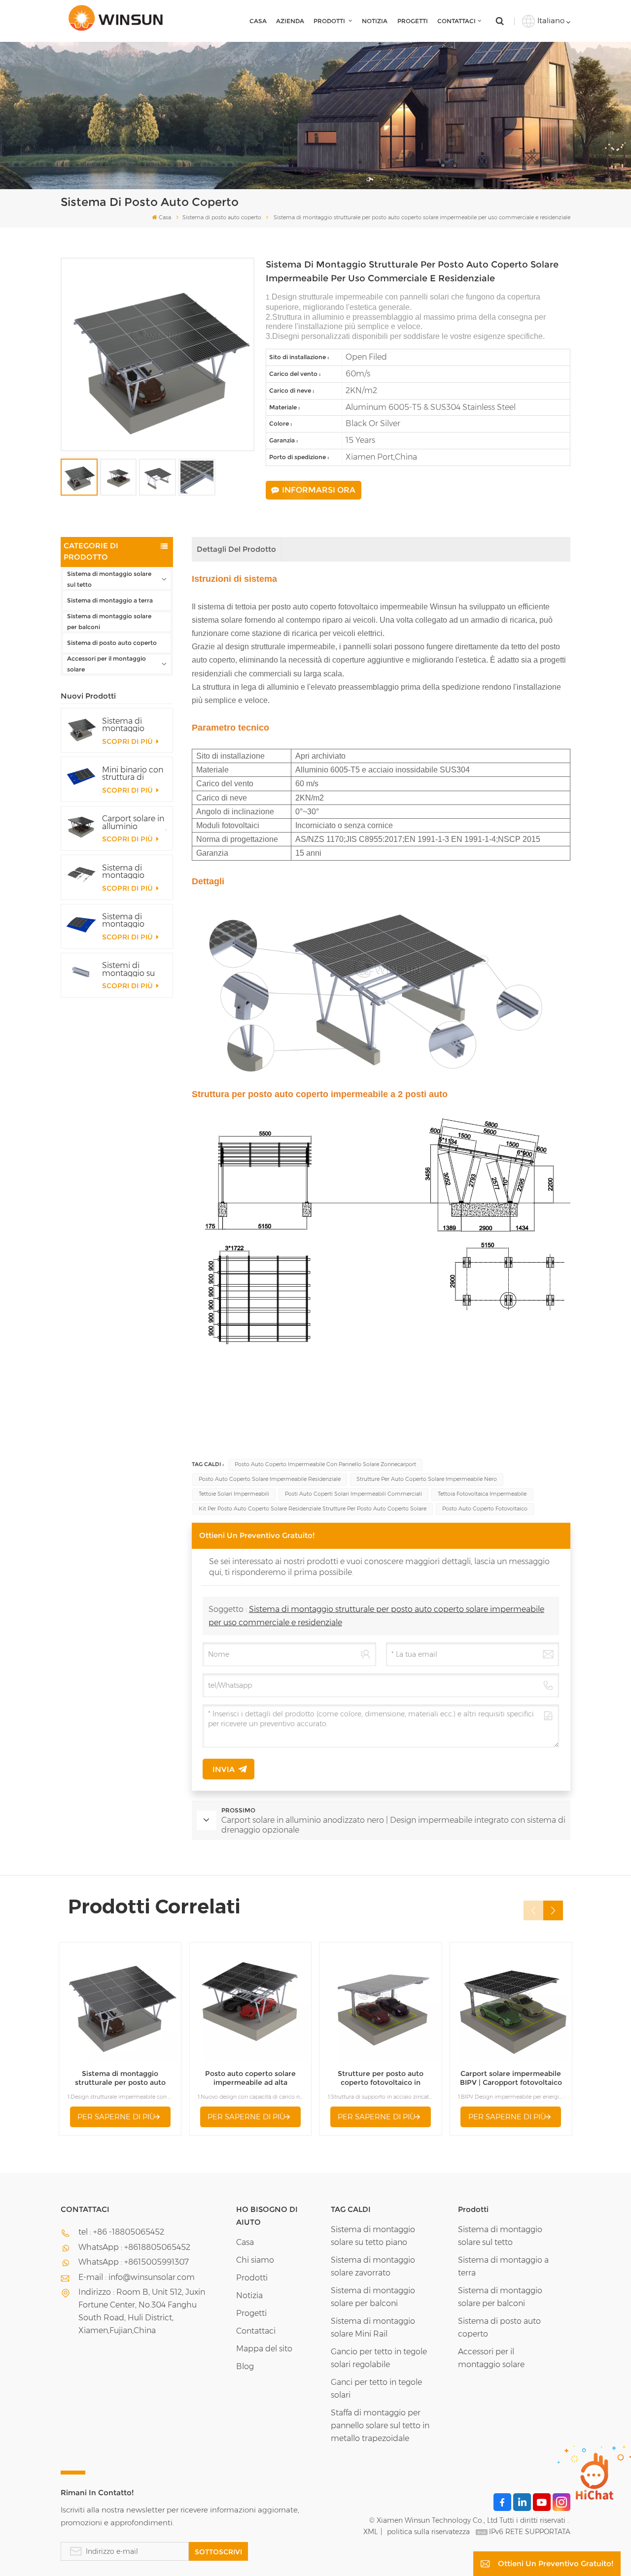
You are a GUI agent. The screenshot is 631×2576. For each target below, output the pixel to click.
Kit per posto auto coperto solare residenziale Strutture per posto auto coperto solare (313, 1509)
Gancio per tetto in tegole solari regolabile (379, 2358)
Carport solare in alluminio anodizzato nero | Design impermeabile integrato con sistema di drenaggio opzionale (135, 822)
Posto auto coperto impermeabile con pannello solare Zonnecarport (325, 1464)
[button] (553, 1910)
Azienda (290, 21)
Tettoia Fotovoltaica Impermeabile (482, 1494)
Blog (245, 2366)
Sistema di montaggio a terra (110, 600)
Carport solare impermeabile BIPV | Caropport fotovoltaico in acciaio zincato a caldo (511, 2078)
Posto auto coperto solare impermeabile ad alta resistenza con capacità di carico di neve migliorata (250, 2078)
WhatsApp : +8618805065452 (134, 2247)
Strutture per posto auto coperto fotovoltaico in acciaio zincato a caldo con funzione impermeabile (381, 2078)
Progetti (413, 21)
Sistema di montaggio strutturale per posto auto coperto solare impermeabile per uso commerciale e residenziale (131, 725)
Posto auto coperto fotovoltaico (485, 1509)
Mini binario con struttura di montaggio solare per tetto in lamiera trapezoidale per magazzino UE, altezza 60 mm (133, 773)
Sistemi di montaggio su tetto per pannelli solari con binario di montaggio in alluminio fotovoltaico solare (135, 969)
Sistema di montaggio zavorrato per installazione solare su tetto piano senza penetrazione (128, 871)
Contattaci (456, 21)
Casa (258, 21)
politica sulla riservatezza (428, 2532)
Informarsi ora (319, 490)
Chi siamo (255, 2260)
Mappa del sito (264, 2349)
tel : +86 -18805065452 (121, 2232)
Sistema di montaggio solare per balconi (109, 621)
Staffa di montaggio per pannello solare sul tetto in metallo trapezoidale (380, 2425)
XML (370, 2532)
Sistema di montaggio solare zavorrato (373, 2266)
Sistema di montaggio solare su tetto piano (373, 2236)
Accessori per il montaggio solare (106, 664)
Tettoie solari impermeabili (234, 1494)
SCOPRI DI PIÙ (128, 741)
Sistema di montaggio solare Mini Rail (373, 2327)
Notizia (375, 21)
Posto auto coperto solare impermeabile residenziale (270, 1479)
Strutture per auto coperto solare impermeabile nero (427, 1479)
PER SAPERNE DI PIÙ (116, 2117)
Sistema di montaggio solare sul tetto (109, 579)
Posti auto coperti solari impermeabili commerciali (353, 1494)
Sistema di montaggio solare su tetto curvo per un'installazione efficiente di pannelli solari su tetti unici (133, 920)
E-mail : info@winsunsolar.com (137, 2277)
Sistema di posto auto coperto (222, 217)
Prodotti (330, 21)
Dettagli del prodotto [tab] (236, 549)
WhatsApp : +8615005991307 (134, 2262)
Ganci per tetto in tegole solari (376, 2389)
